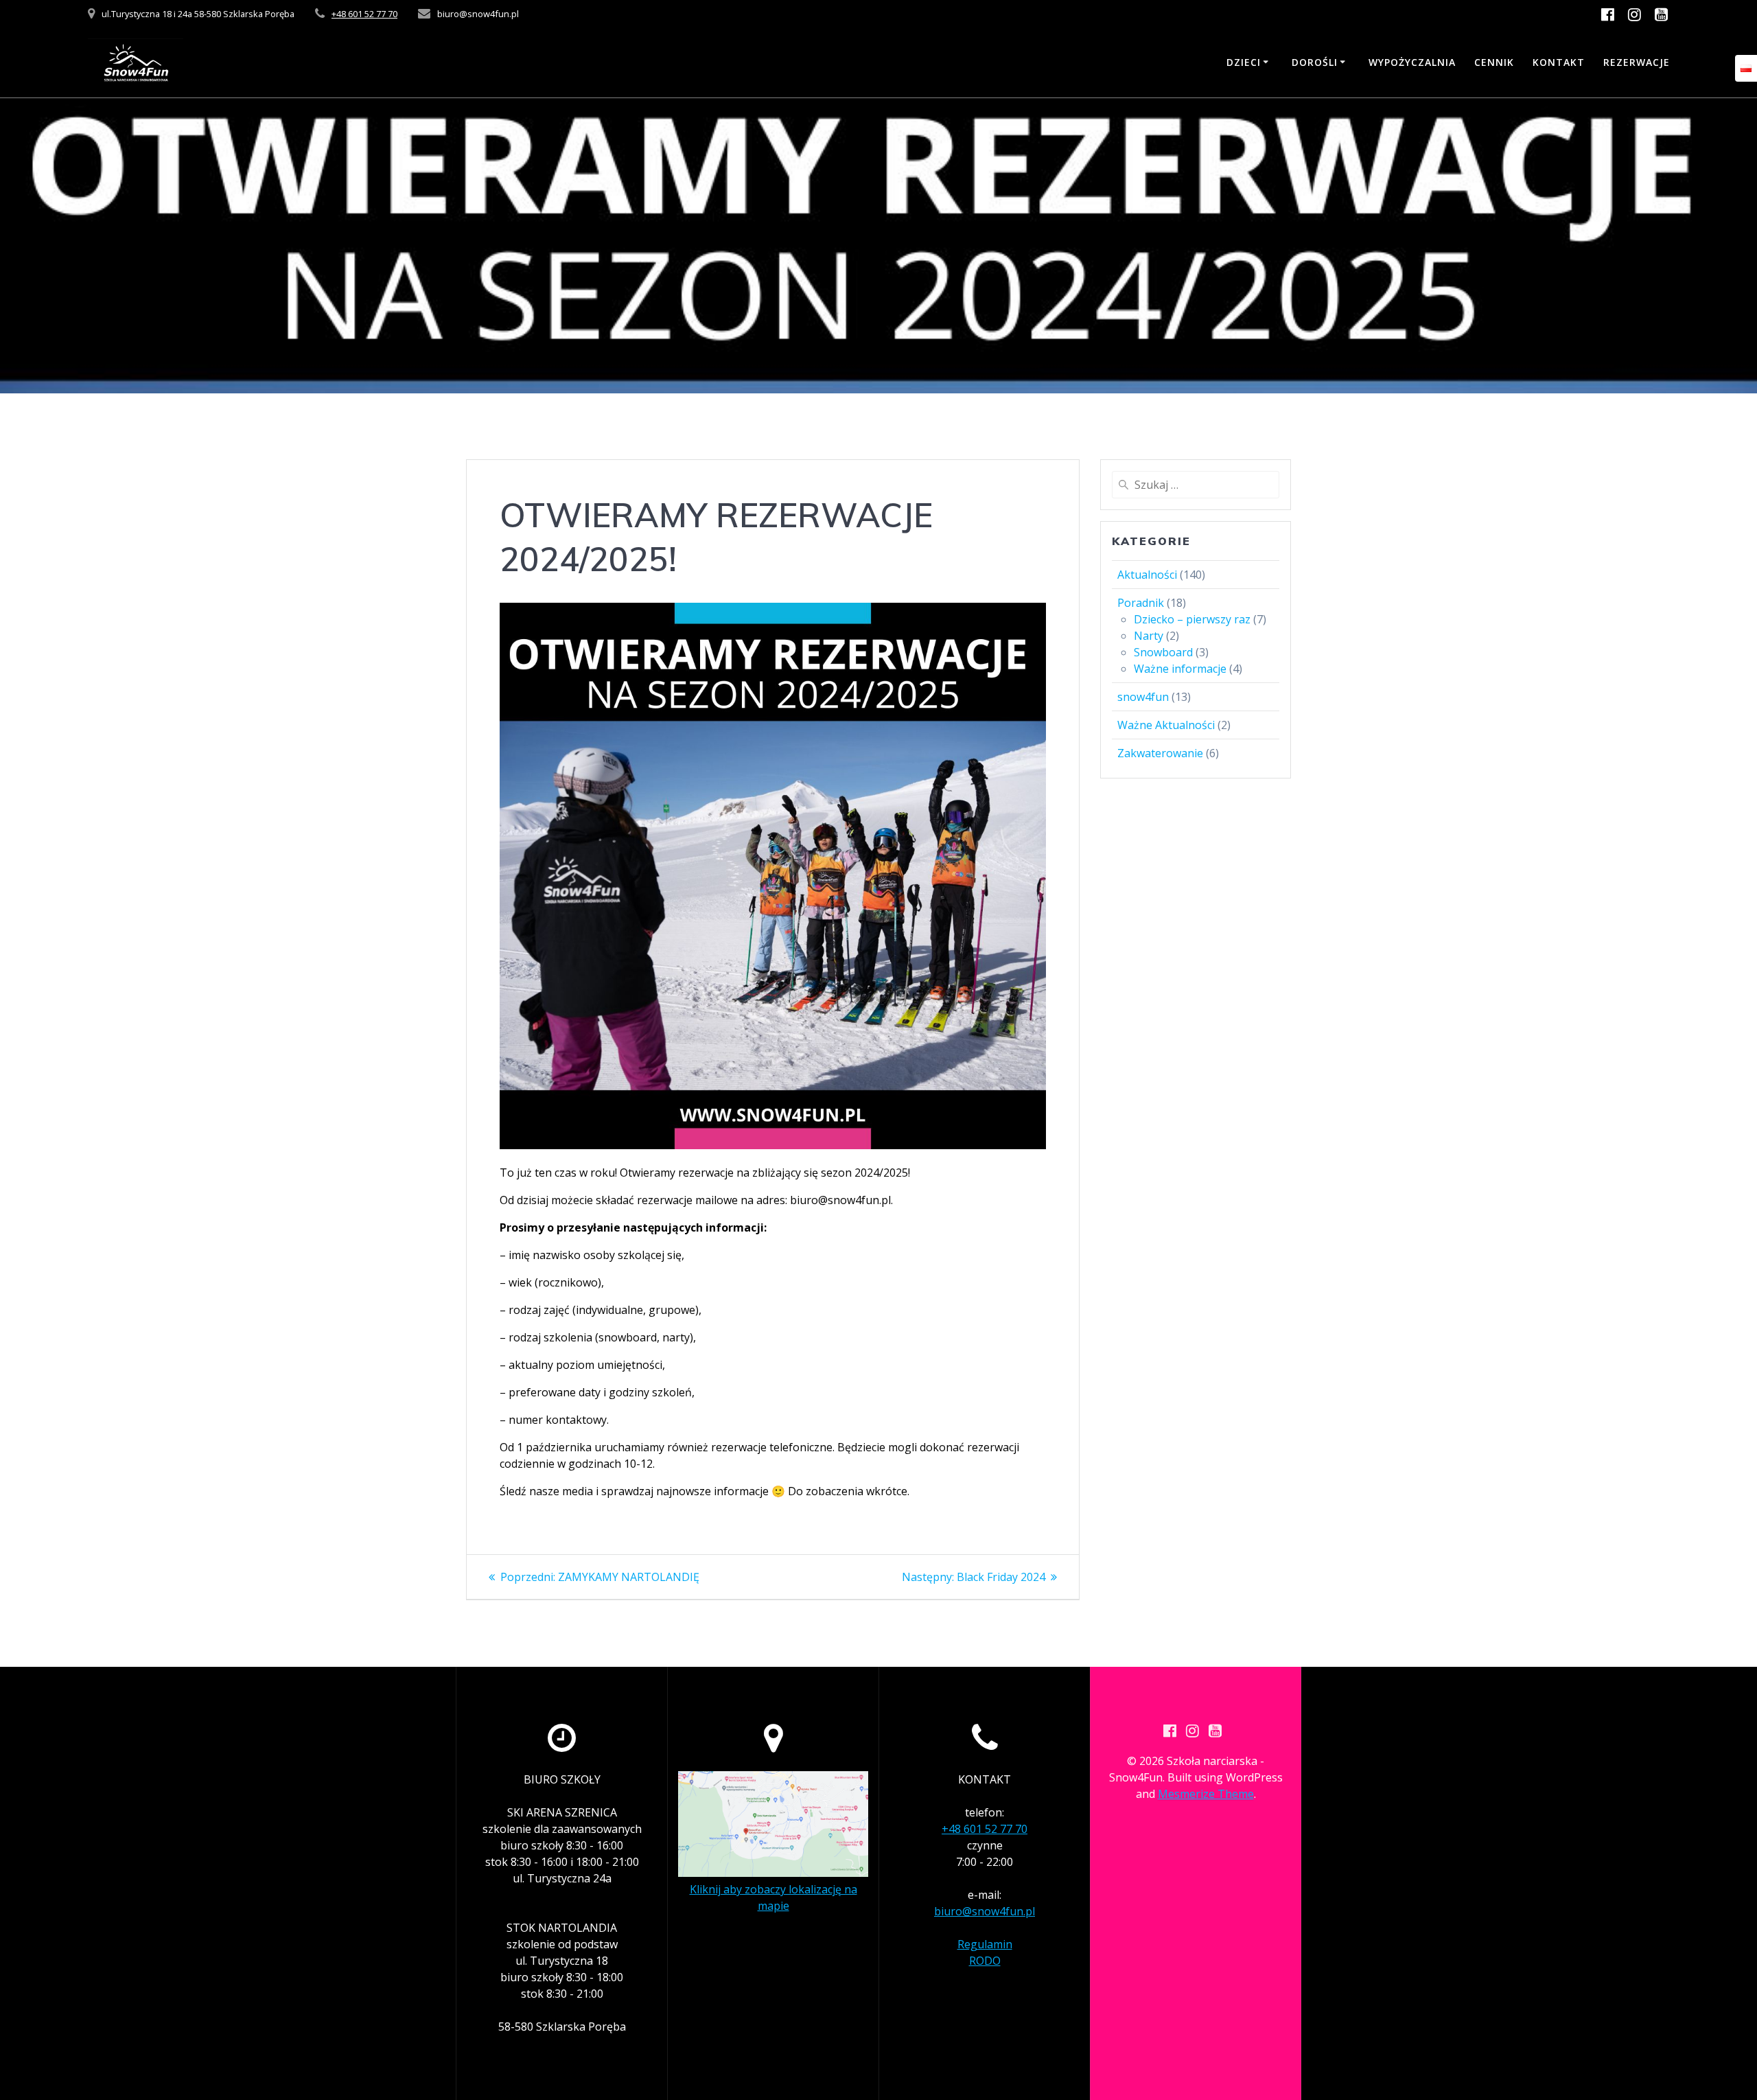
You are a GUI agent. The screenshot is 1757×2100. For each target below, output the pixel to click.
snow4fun (1143, 697)
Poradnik (1141, 603)
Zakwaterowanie (1160, 753)
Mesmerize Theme (1206, 1794)
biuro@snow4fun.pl (985, 1911)
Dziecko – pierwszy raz (1192, 619)
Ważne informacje (1180, 669)
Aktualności (1147, 575)
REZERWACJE (1637, 62)
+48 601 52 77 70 (364, 14)
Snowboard (1163, 652)
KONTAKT (1559, 62)
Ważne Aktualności (1166, 725)
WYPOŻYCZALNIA (1412, 62)
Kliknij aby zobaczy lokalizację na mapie (773, 1897)
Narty (1149, 636)
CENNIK (1494, 62)
